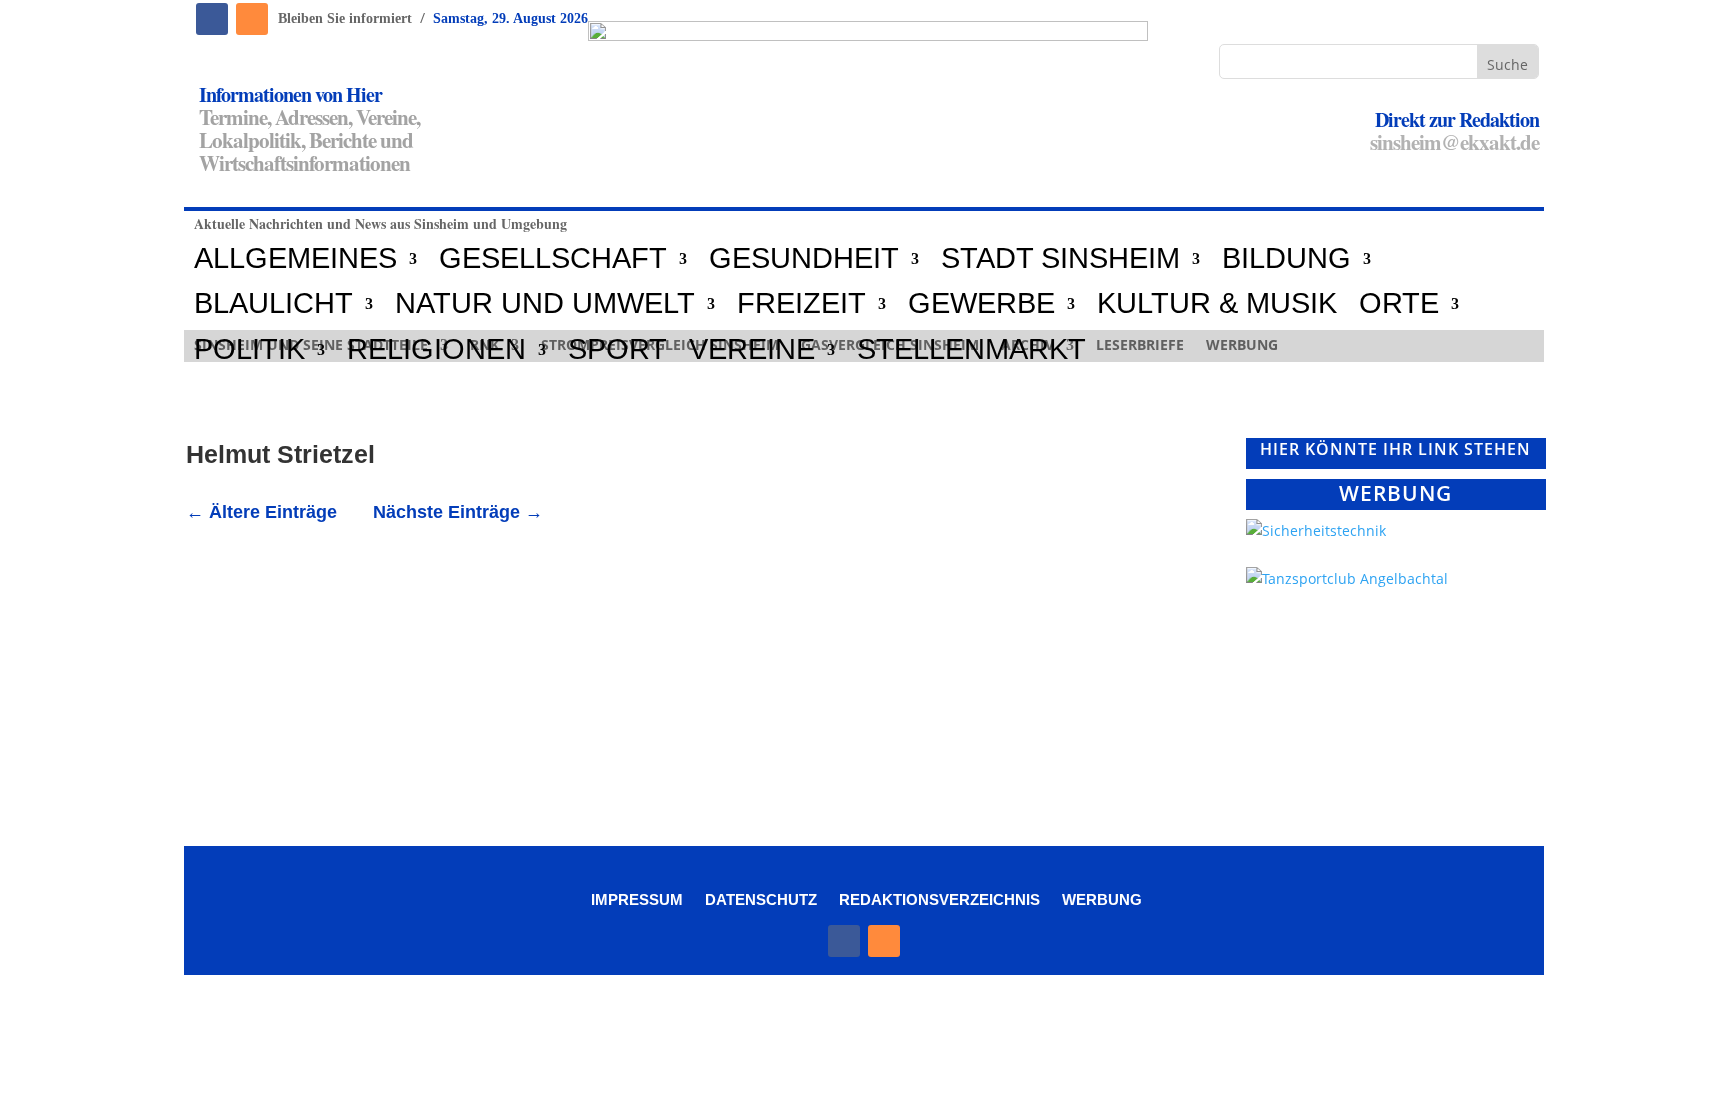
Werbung (1102, 899)
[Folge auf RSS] (252, 19)
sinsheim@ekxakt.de (1454, 142)
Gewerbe (981, 304)
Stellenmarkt (971, 350)
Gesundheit (804, 259)
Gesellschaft (553, 259)
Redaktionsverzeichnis (939, 899)
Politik (249, 350)
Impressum (637, 899)
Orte (1399, 304)
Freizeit (801, 304)
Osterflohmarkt (278, 612)
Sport (617, 350)
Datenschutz (761, 899)
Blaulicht (273, 304)
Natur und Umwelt (545, 304)
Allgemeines (295, 259)
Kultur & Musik (1217, 304)
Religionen (436, 350)
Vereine (752, 350)
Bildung (1286, 259)
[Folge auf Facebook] (212, 19)
